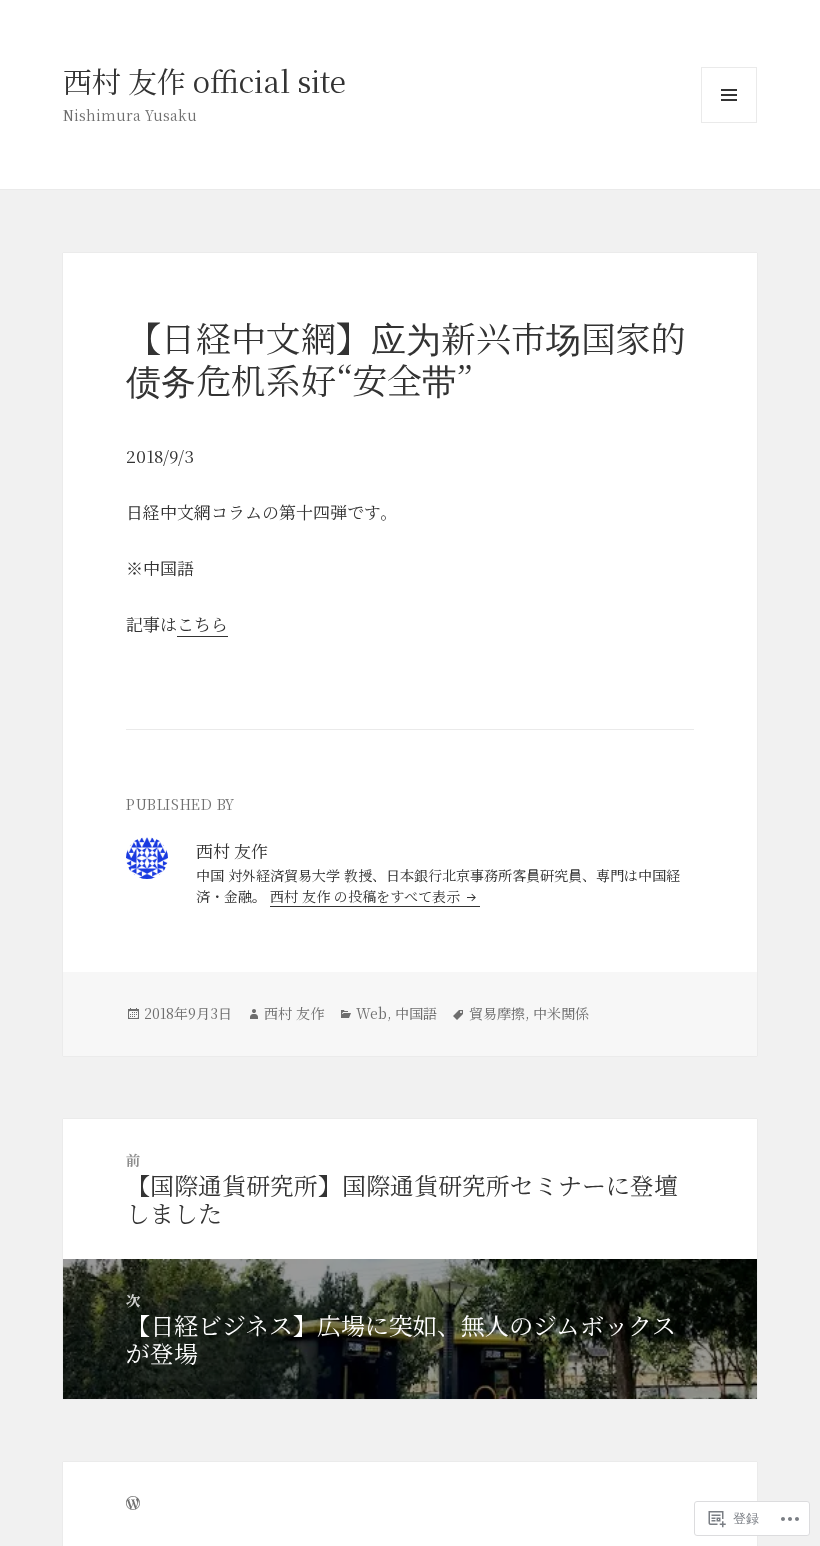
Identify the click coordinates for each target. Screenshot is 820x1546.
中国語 (416, 1013)
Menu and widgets (729, 122)
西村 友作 (294, 1013)
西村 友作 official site (204, 80)
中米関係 (561, 1013)
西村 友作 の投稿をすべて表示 (367, 896)
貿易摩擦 (497, 1013)
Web (371, 1013)
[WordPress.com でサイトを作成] (133, 1503)
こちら (202, 623)
